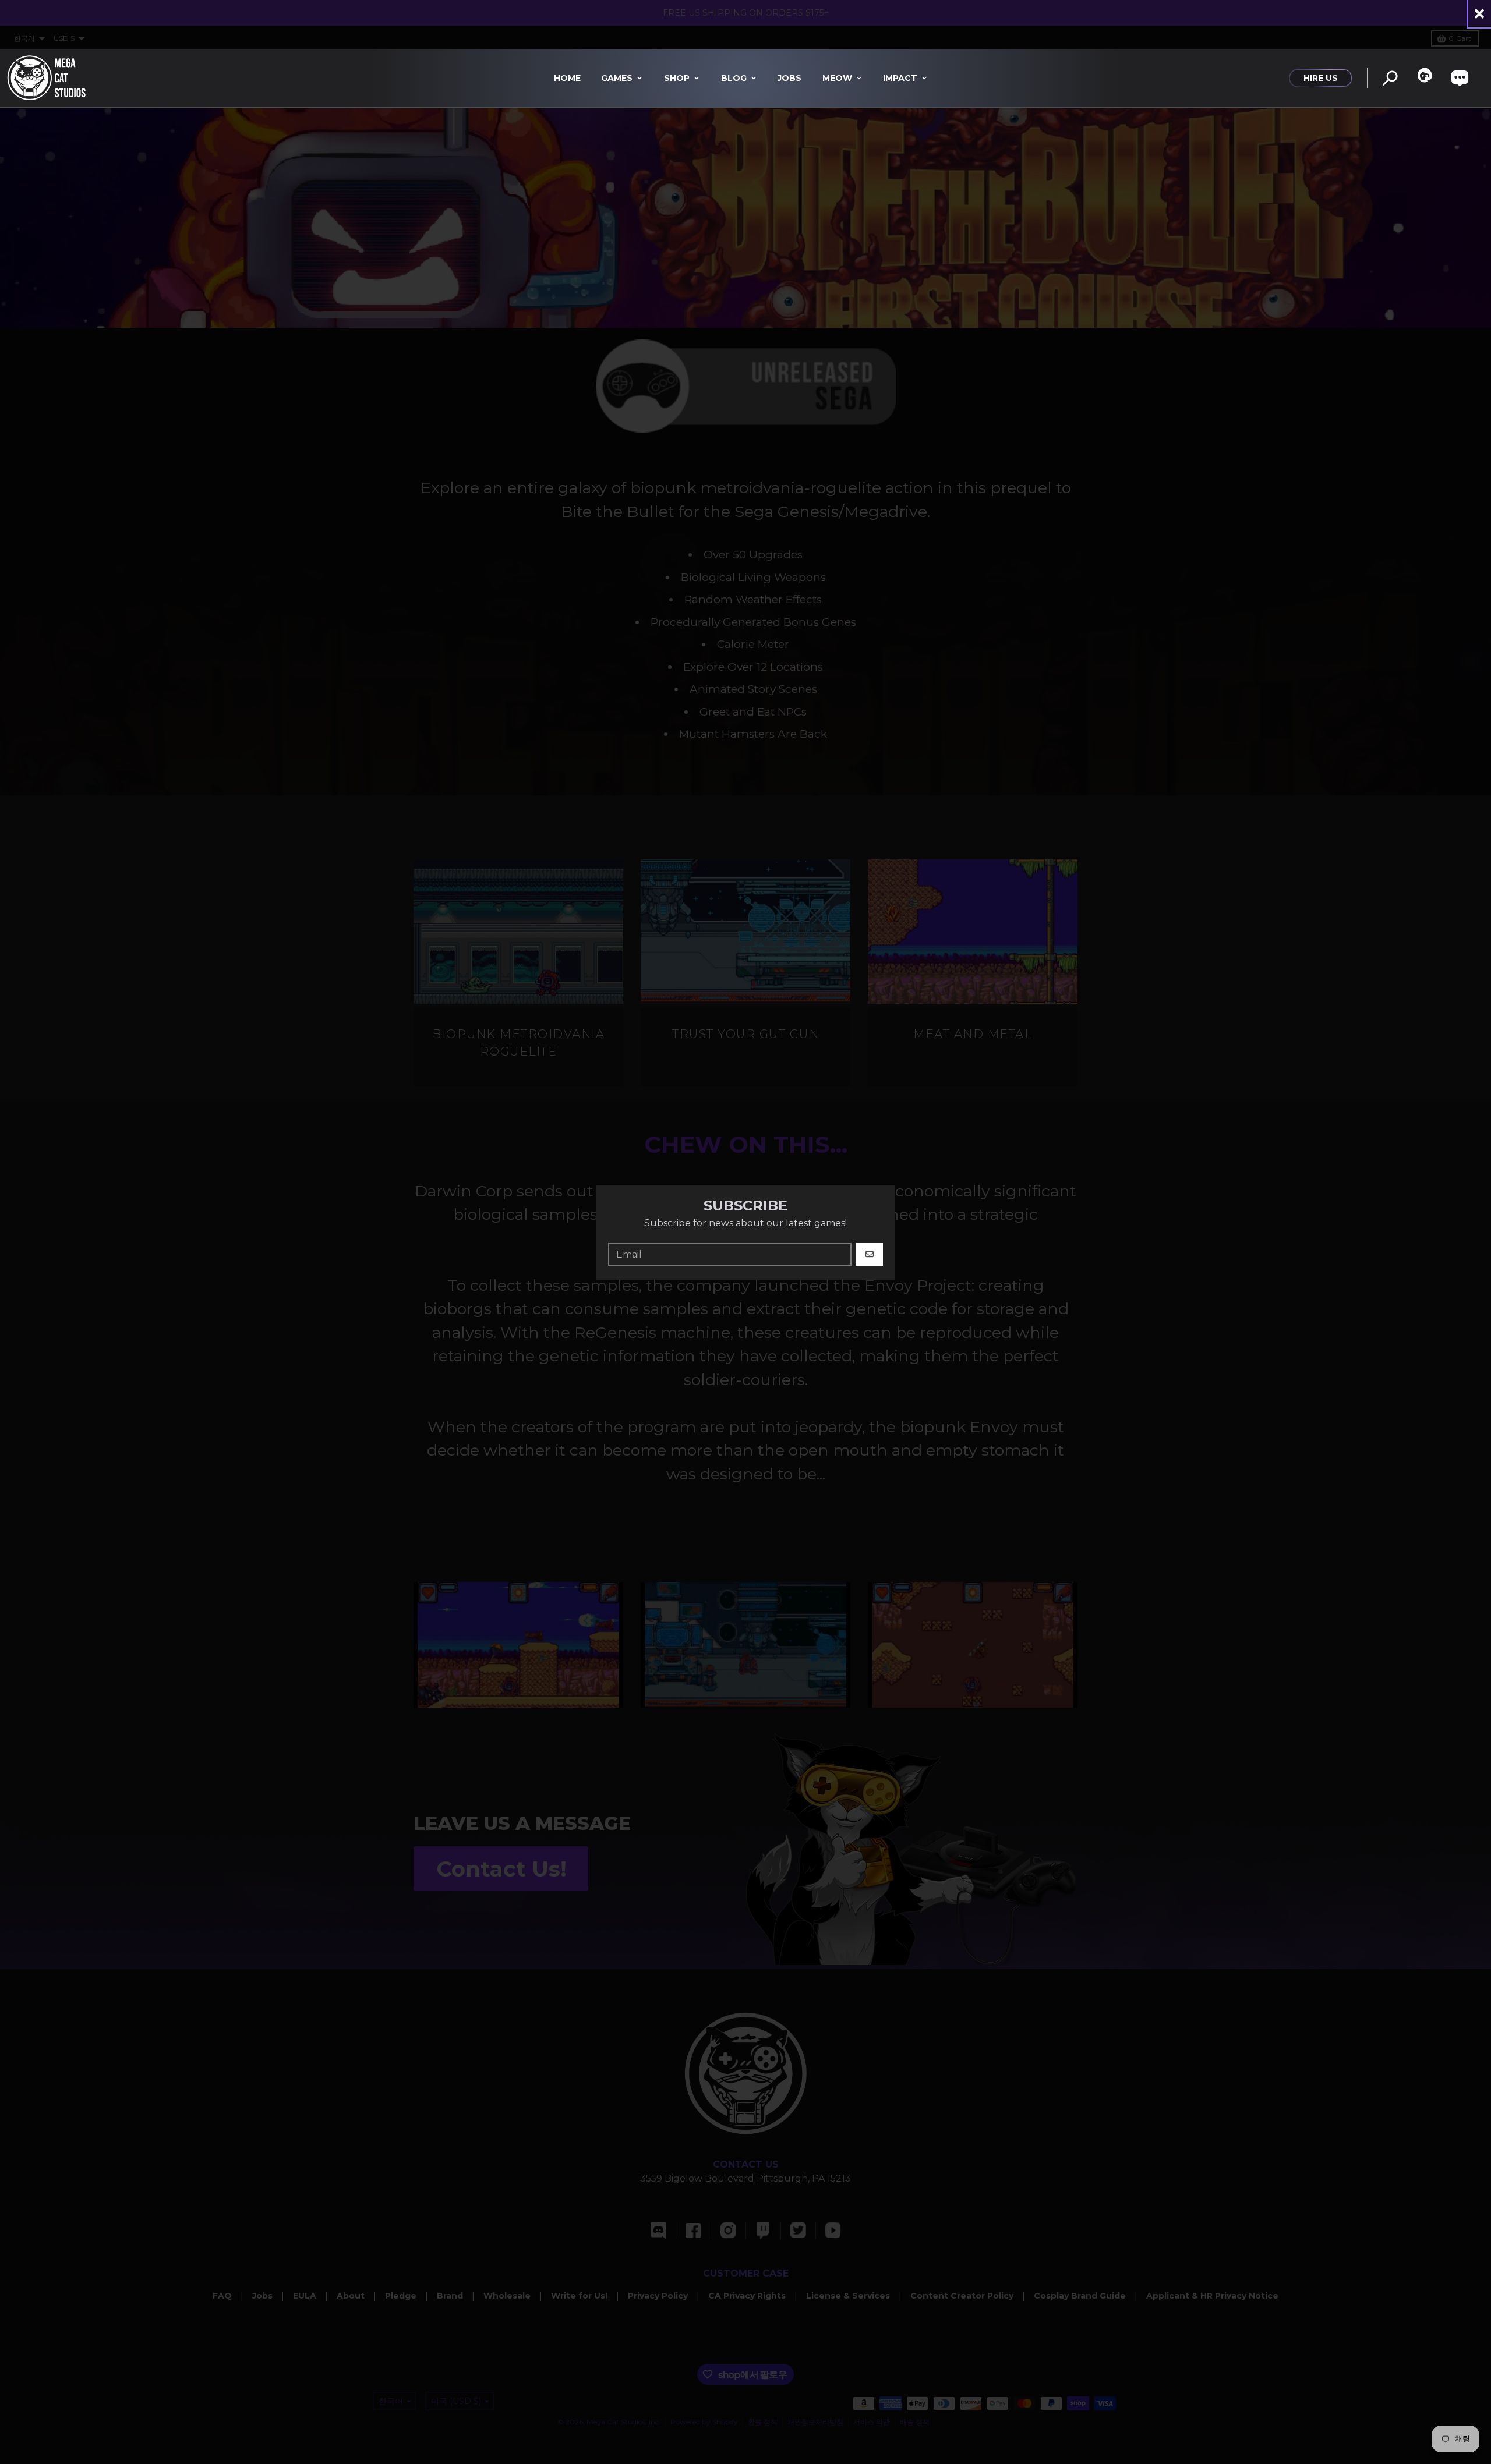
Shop (677, 78)
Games (617, 78)
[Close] (1479, 14)
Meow (837, 78)
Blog (734, 78)
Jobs (789, 78)
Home (567, 78)
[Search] (1390, 78)
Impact (900, 78)
